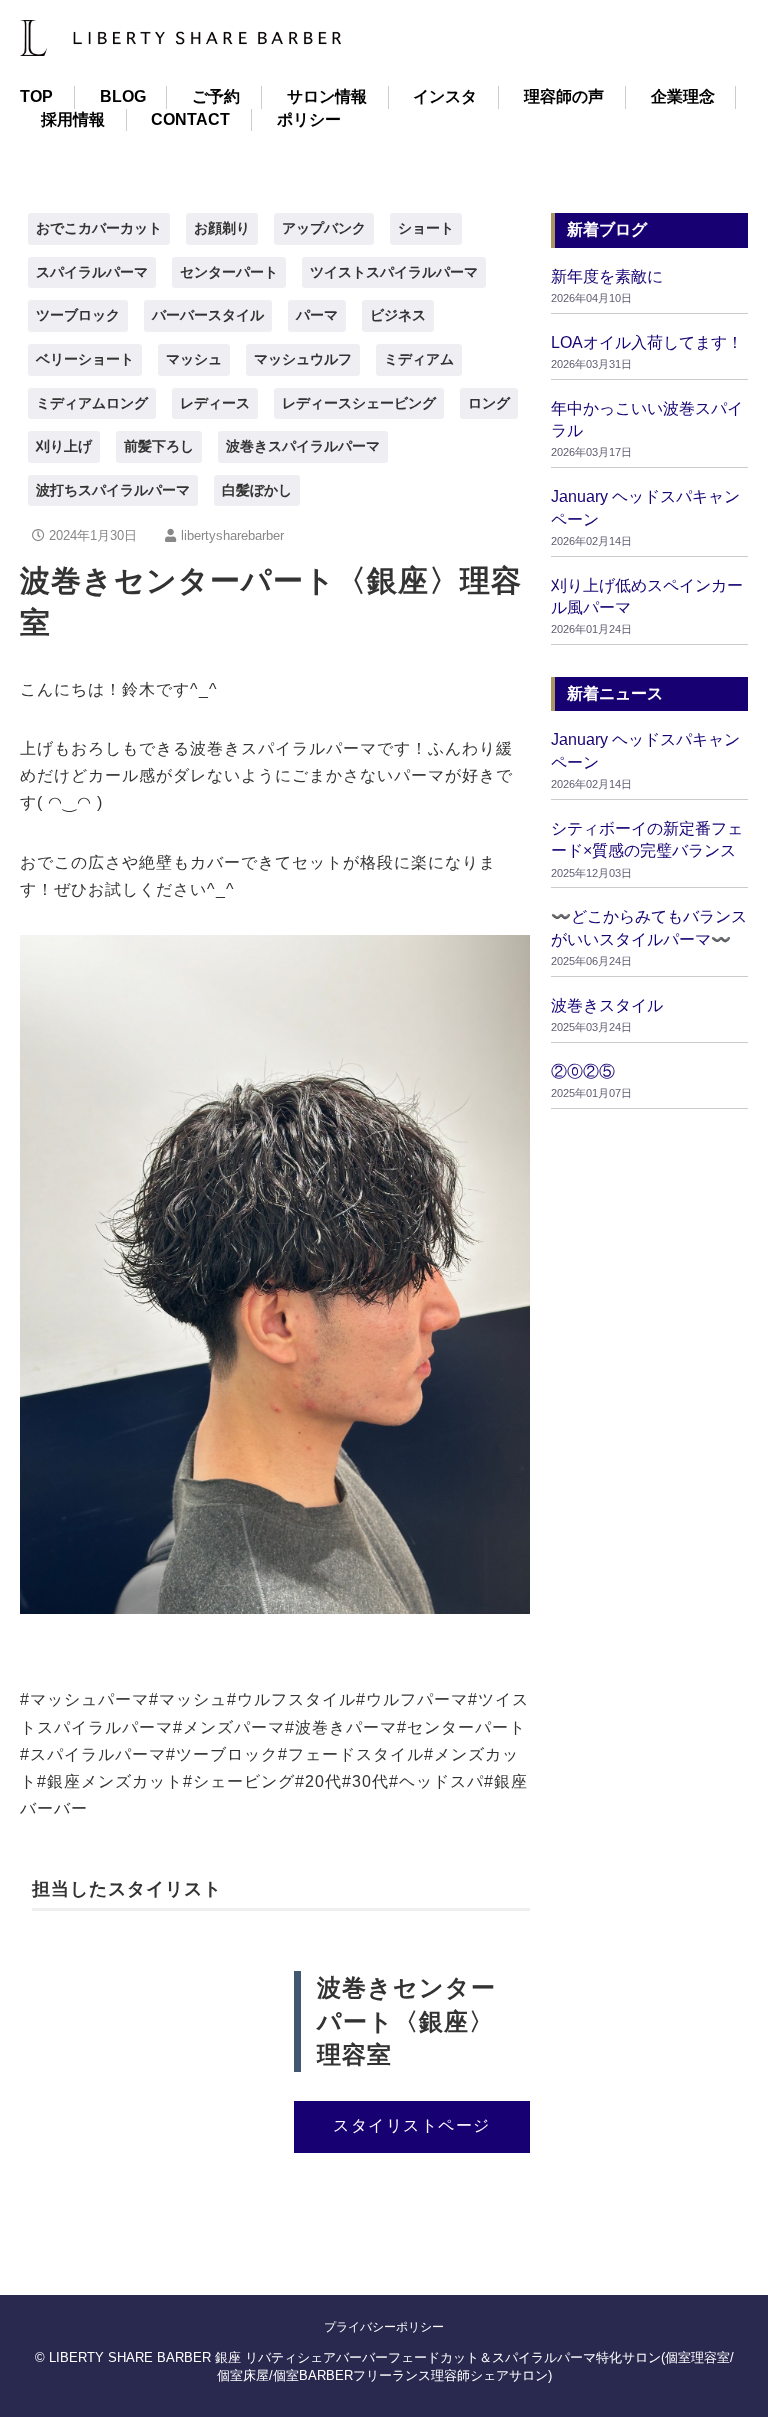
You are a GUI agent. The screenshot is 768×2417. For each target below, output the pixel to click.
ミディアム (419, 359)
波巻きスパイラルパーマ (303, 446)
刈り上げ (64, 446)
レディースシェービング (359, 403)
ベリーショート (85, 359)
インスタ (445, 96)
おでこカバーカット (99, 228)
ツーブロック (78, 315)
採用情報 (73, 119)
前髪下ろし (159, 446)
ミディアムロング (92, 403)
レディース (215, 403)
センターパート (229, 272)
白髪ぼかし (257, 490)
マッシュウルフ (303, 359)
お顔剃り (222, 228)
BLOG (123, 96)
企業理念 (683, 96)
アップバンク (324, 228)
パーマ (317, 315)
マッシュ (194, 359)
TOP (36, 96)
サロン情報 (327, 96)
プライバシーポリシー (384, 2327)
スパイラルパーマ (92, 272)
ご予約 (216, 96)
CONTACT (190, 119)
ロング (489, 403)
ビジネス (398, 315)
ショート (426, 228)
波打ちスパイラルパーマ (113, 490)
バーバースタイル (208, 315)
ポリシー (309, 119)
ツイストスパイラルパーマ (394, 272)
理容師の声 (564, 96)
